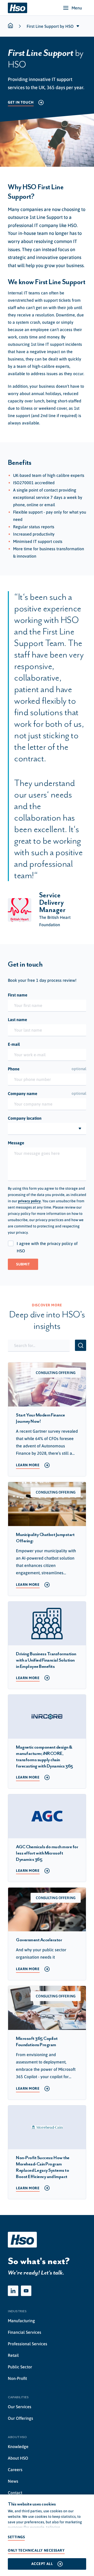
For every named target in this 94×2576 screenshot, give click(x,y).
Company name (47, 1093)
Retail (13, 2355)
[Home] (17, 8)
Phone (47, 1069)
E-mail (14, 1044)
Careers (15, 2470)
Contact (15, 2493)
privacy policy (29, 1201)
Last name (17, 1020)
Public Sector (20, 2367)
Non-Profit (17, 2378)
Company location (25, 1118)
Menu (77, 8)
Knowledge (18, 2446)
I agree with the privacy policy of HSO (47, 1247)
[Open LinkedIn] (13, 2291)
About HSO (18, 2458)
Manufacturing (21, 2321)
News (13, 2481)
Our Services (20, 2407)
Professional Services (28, 2344)
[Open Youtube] (26, 2291)
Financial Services (25, 2332)
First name (18, 995)
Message (16, 1143)
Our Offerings (20, 2418)
